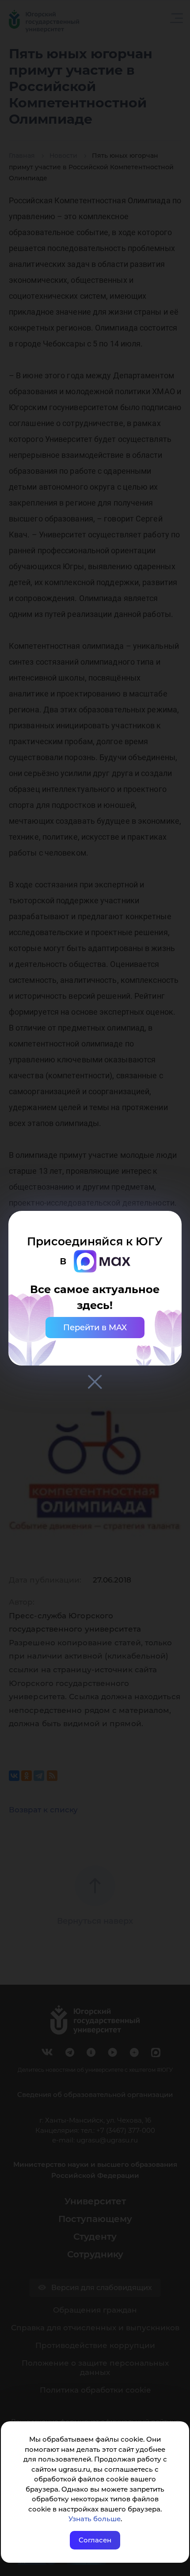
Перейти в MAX (95, 1328)
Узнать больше (95, 2519)
